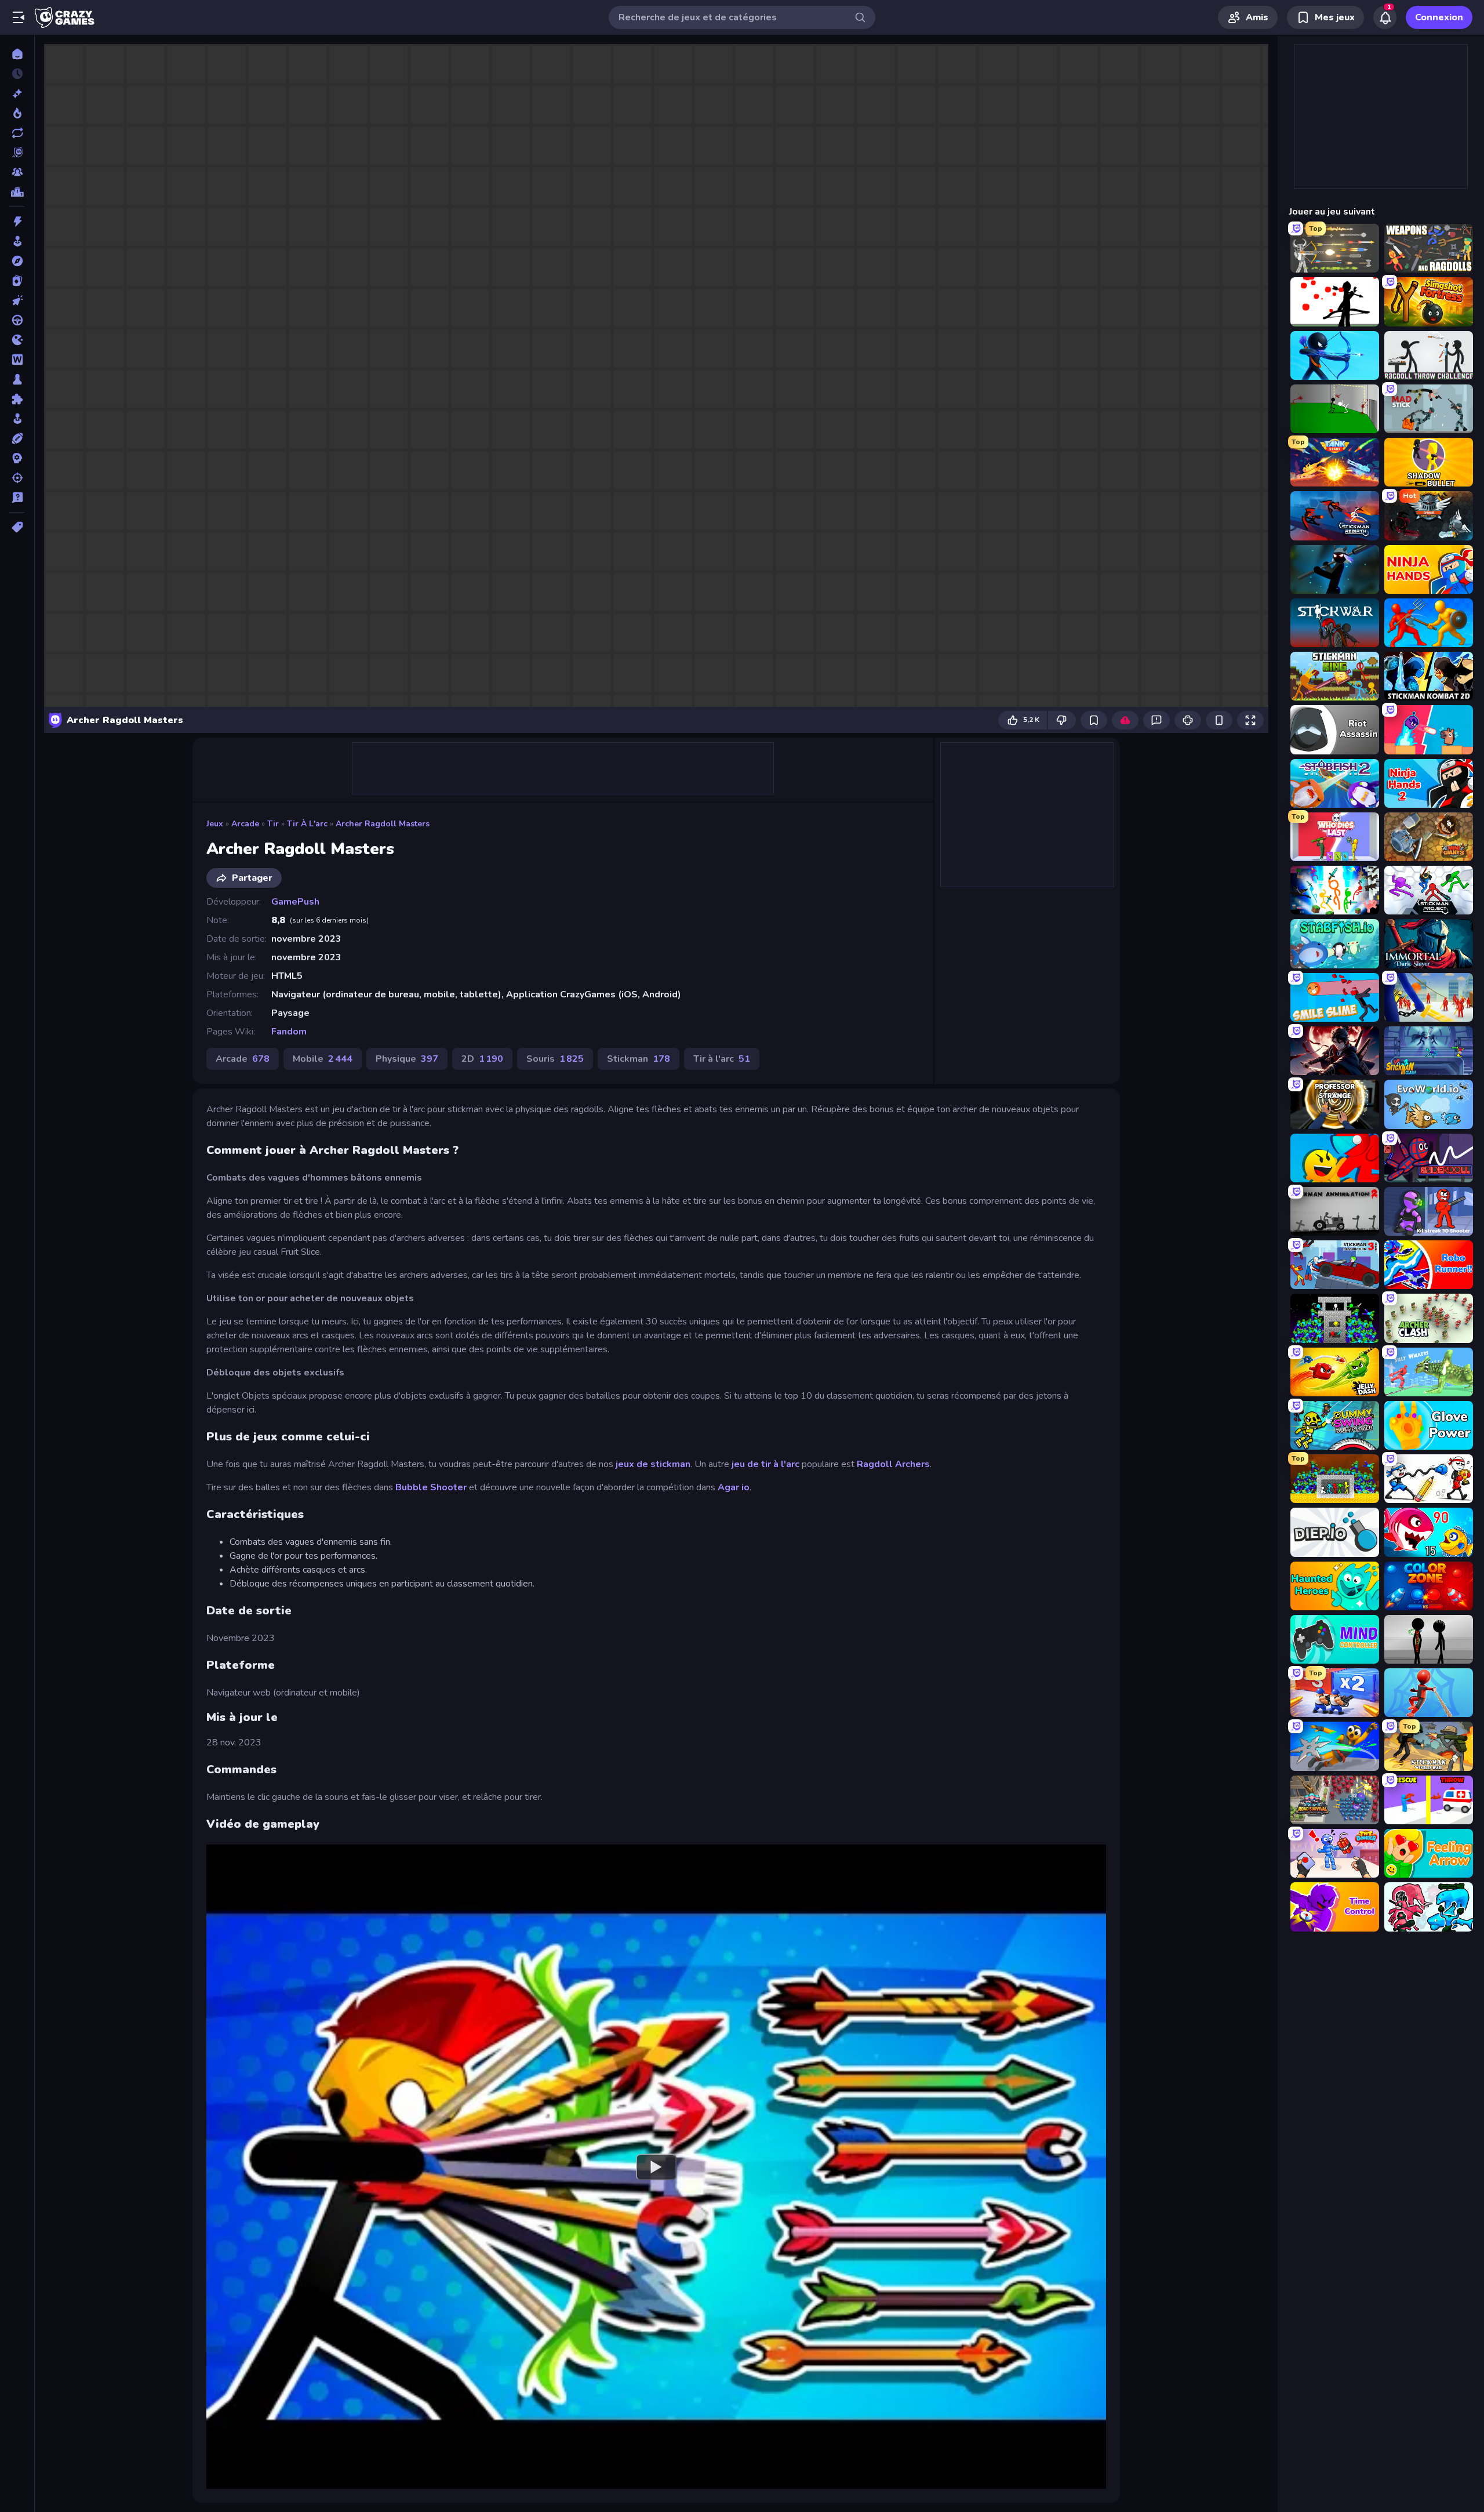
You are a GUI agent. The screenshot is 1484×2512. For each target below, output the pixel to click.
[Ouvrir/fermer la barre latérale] (19, 17)
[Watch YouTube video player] (656, 2166)
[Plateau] (17, 379)
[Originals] (17, 153)
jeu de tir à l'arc (767, 1464)
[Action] (17, 222)
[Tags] (17, 527)
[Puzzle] (17, 399)
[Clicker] (17, 300)
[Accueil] (17, 54)
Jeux (215, 824)
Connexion (1439, 17)
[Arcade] (17, 241)
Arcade (245, 824)
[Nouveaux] (17, 93)
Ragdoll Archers (893, 1464)
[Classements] (17, 192)
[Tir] (17, 478)
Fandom (289, 1032)
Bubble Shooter (431, 1487)
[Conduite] (17, 320)
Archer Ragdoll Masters (383, 824)
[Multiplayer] (17, 172)
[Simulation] (17, 419)
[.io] (17, 340)
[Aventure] (17, 261)
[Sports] (17, 438)
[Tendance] (17, 113)
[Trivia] (17, 498)
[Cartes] (17, 281)
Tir (273, 824)
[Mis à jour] (17, 133)
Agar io (734, 1487)
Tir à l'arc (307, 824)
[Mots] (17, 360)
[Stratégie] (17, 458)
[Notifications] (1385, 17)
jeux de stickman (653, 1464)
